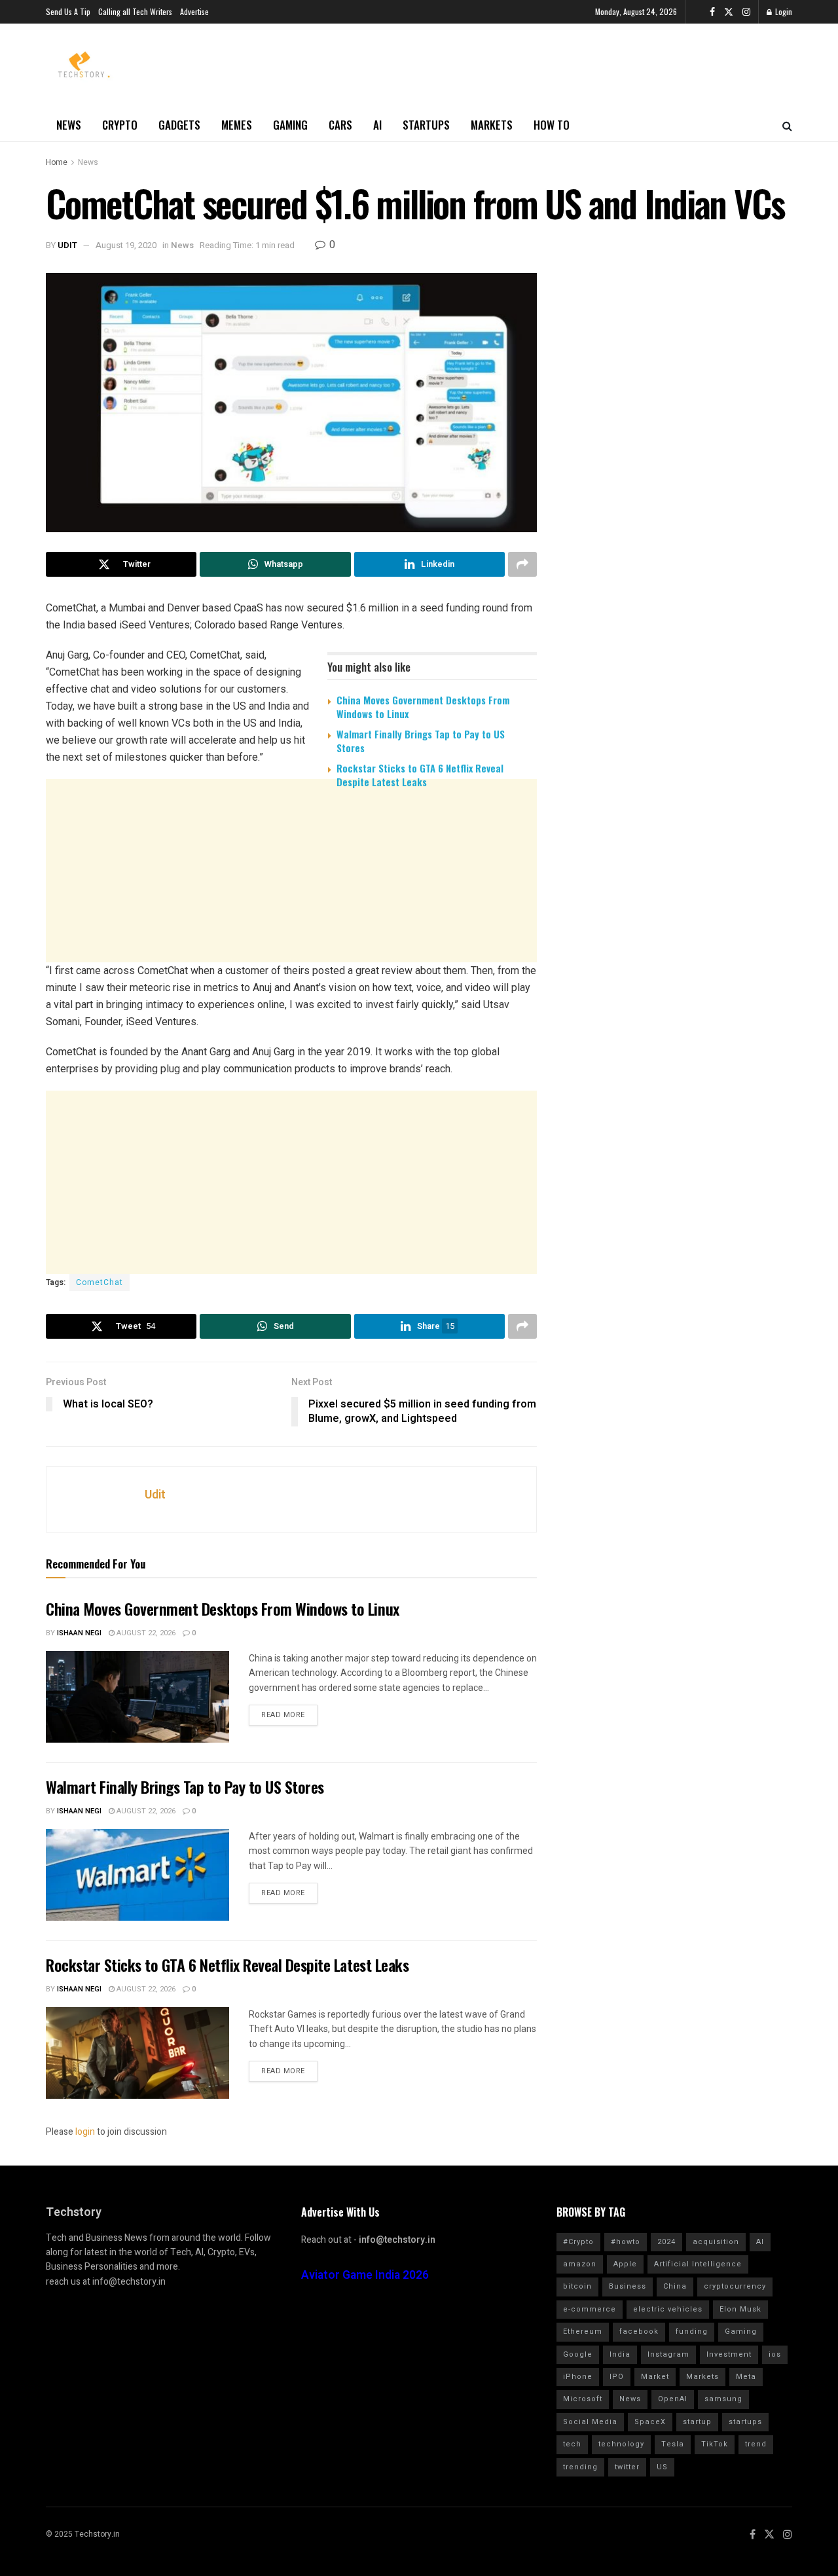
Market (655, 2377)
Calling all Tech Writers (135, 11)
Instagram (668, 2354)
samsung (723, 2399)
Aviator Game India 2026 (365, 2275)
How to (552, 125)
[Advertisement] (291, 900)
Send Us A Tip (68, 11)
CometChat (100, 1282)
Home (57, 162)
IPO (617, 2377)
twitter (627, 2467)
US (662, 2467)
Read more (283, 1715)
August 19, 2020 (126, 245)
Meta (746, 2377)
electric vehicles (668, 2309)
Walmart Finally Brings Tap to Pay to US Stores (421, 741)
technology (621, 2444)
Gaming (290, 125)
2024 (666, 2242)
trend (756, 2444)
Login (783, 11)
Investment (729, 2354)
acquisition (716, 2242)
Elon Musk (740, 2309)
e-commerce (590, 2309)
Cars (340, 125)
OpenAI (673, 2399)
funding (692, 2331)
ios (775, 2354)
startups (745, 2422)
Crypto (120, 125)
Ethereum (583, 2331)
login (85, 2132)
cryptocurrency (735, 2286)
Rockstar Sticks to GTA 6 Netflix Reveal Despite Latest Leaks (420, 775)
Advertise (194, 11)
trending (580, 2467)
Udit (67, 245)
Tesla (673, 2444)
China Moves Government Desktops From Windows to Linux (423, 707)
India (620, 2354)
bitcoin (577, 2286)
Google (578, 2354)
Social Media (590, 2422)
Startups (426, 125)
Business (628, 2286)
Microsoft (583, 2399)
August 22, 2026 (145, 1633)
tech (572, 2444)
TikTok (715, 2444)
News (69, 125)
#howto (626, 2242)
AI (377, 125)
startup (697, 2422)
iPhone (578, 2377)
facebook (639, 2331)
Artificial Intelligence (698, 2264)
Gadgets (179, 125)
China (675, 2286)
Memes (237, 125)
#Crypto (578, 2242)
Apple (625, 2264)
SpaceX (650, 2422)
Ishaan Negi (79, 1633)
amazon (580, 2264)
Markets (492, 125)
